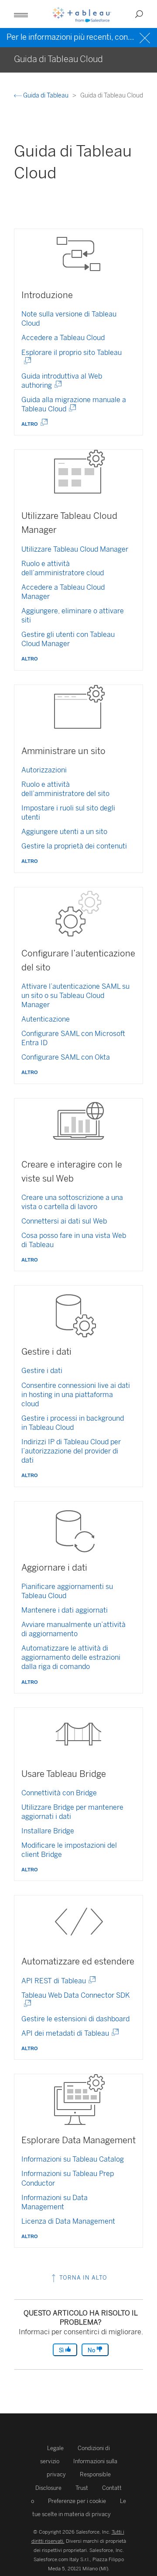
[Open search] (139, 14)
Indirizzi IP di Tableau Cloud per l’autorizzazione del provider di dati (71, 1451)
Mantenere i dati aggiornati (65, 1610)
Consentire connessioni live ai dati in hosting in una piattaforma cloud (76, 1395)
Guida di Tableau (46, 96)
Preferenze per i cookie (77, 2501)
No (92, 2350)
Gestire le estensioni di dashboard (75, 2019)
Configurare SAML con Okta (66, 1057)
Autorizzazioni (44, 770)
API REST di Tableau (57, 1981)
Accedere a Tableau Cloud (63, 338)
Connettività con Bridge (59, 1793)
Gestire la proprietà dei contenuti (74, 846)
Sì (62, 2350)
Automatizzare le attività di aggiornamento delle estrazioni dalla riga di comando (71, 1657)
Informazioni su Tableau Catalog (73, 2159)
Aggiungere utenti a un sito (64, 832)
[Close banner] (146, 37)
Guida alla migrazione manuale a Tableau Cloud (74, 404)
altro (31, 423)
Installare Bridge (48, 1831)
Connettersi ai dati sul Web (64, 1221)
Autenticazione (46, 1019)
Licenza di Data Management (68, 2221)
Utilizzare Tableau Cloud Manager (75, 549)
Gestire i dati (42, 1371)
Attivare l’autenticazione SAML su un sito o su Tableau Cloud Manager (75, 996)
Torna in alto (82, 2278)
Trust (82, 2488)
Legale (55, 2448)
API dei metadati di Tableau (68, 2033)
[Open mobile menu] (21, 14)
